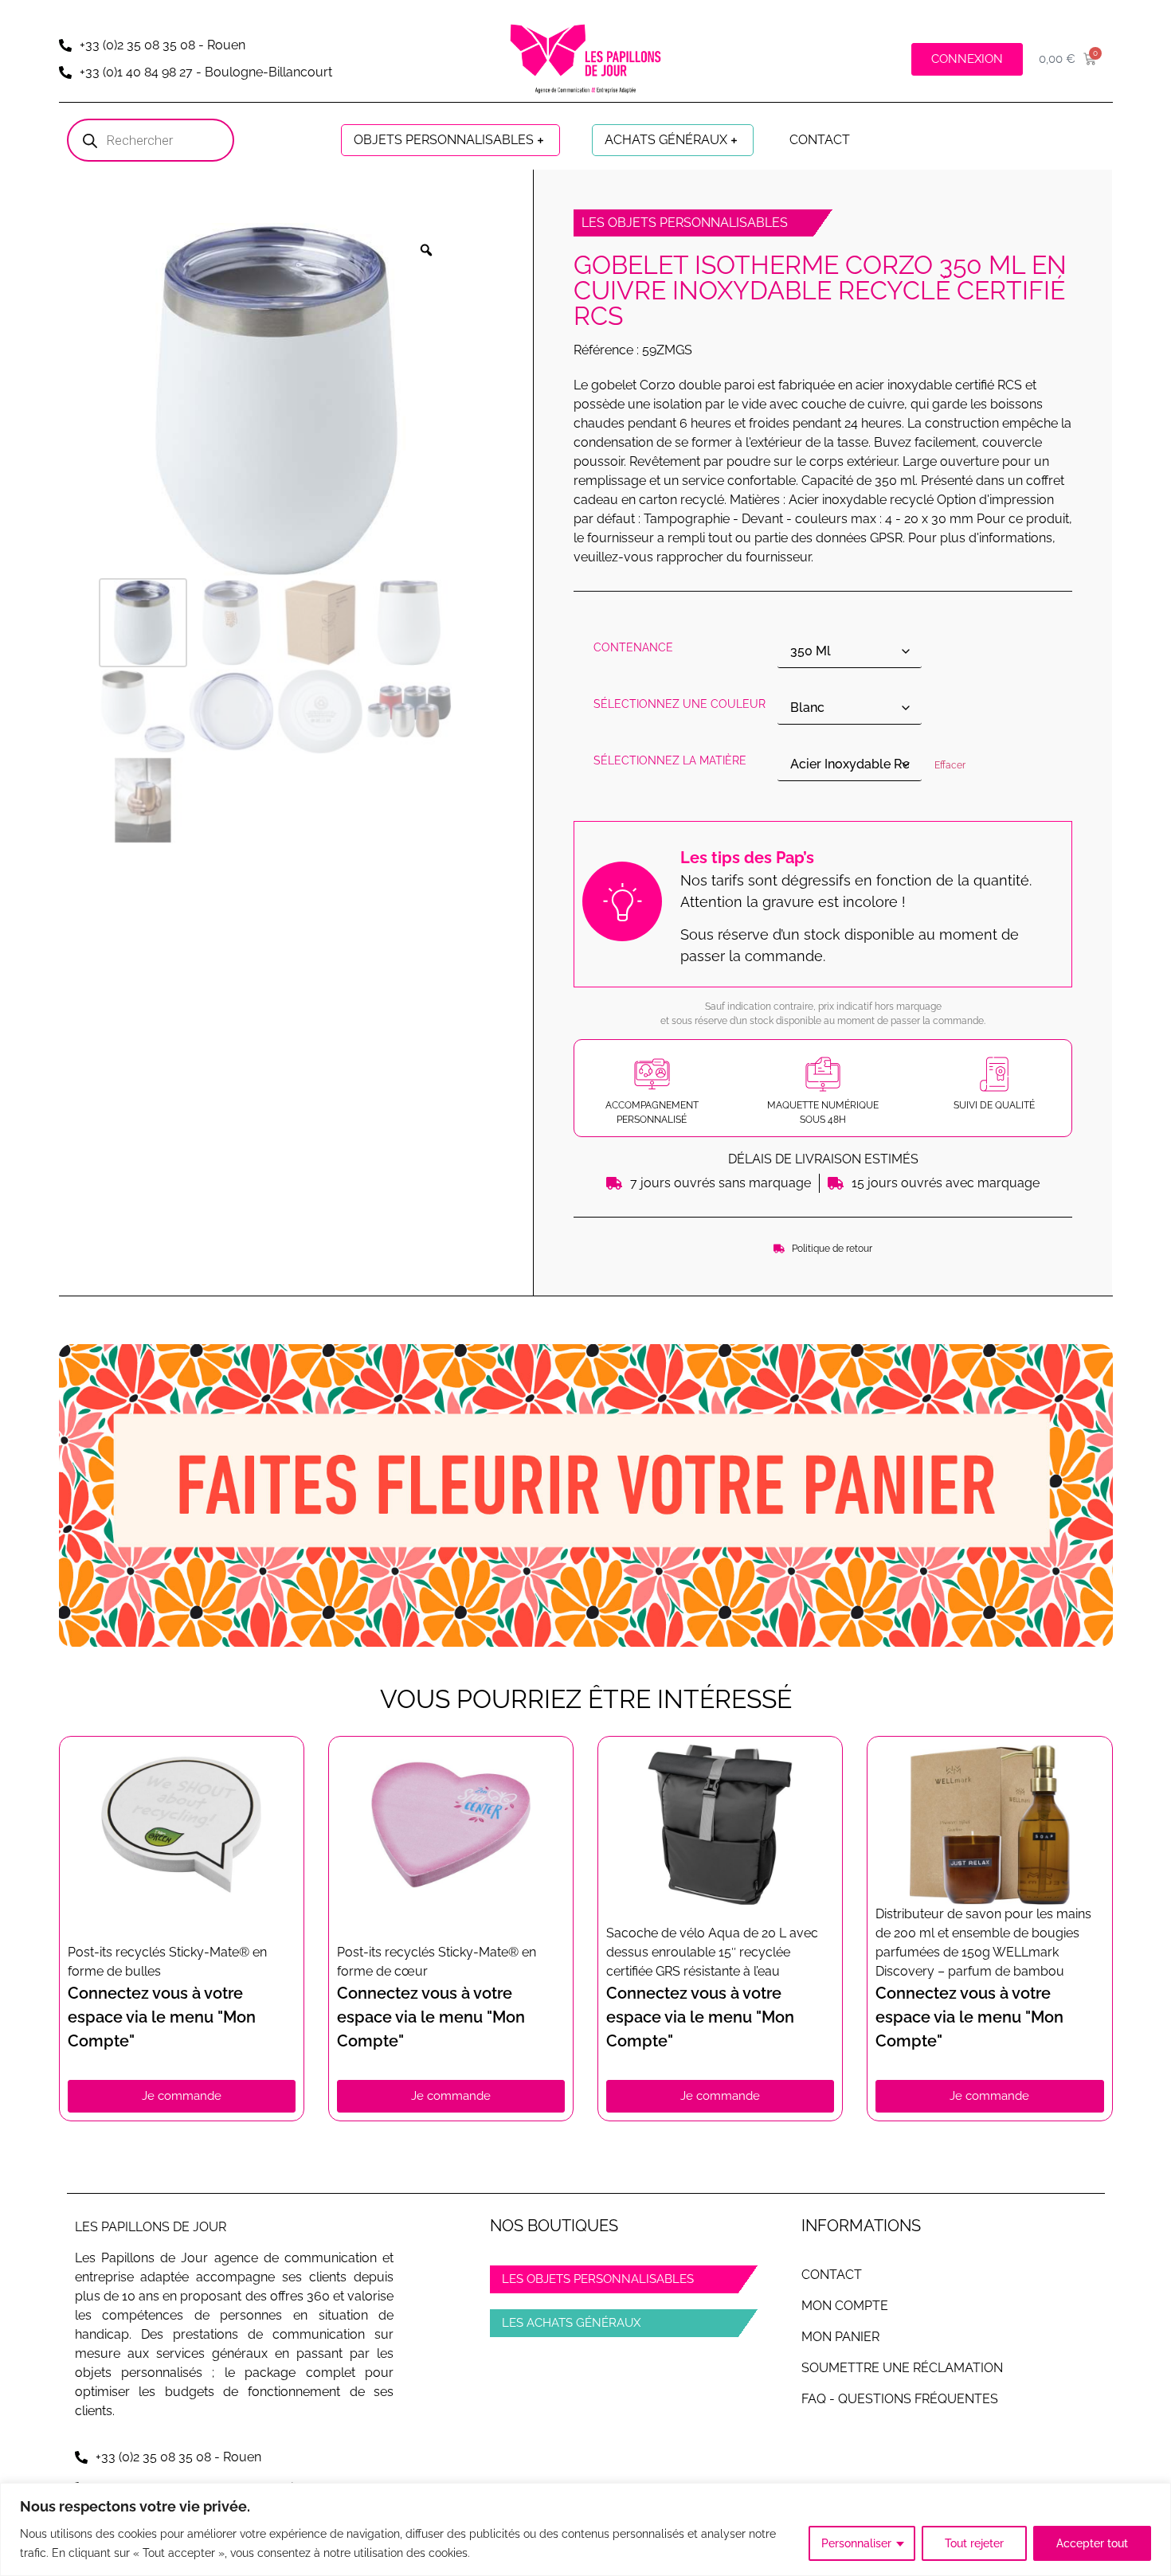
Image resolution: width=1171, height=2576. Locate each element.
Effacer (950, 765)
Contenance (633, 647)
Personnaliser (856, 2543)
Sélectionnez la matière (670, 760)
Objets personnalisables (444, 140)
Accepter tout (1092, 2543)
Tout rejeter (974, 2543)
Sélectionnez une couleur (679, 704)
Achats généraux (666, 140)
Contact (820, 140)
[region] (585, 2529)
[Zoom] (426, 250)
